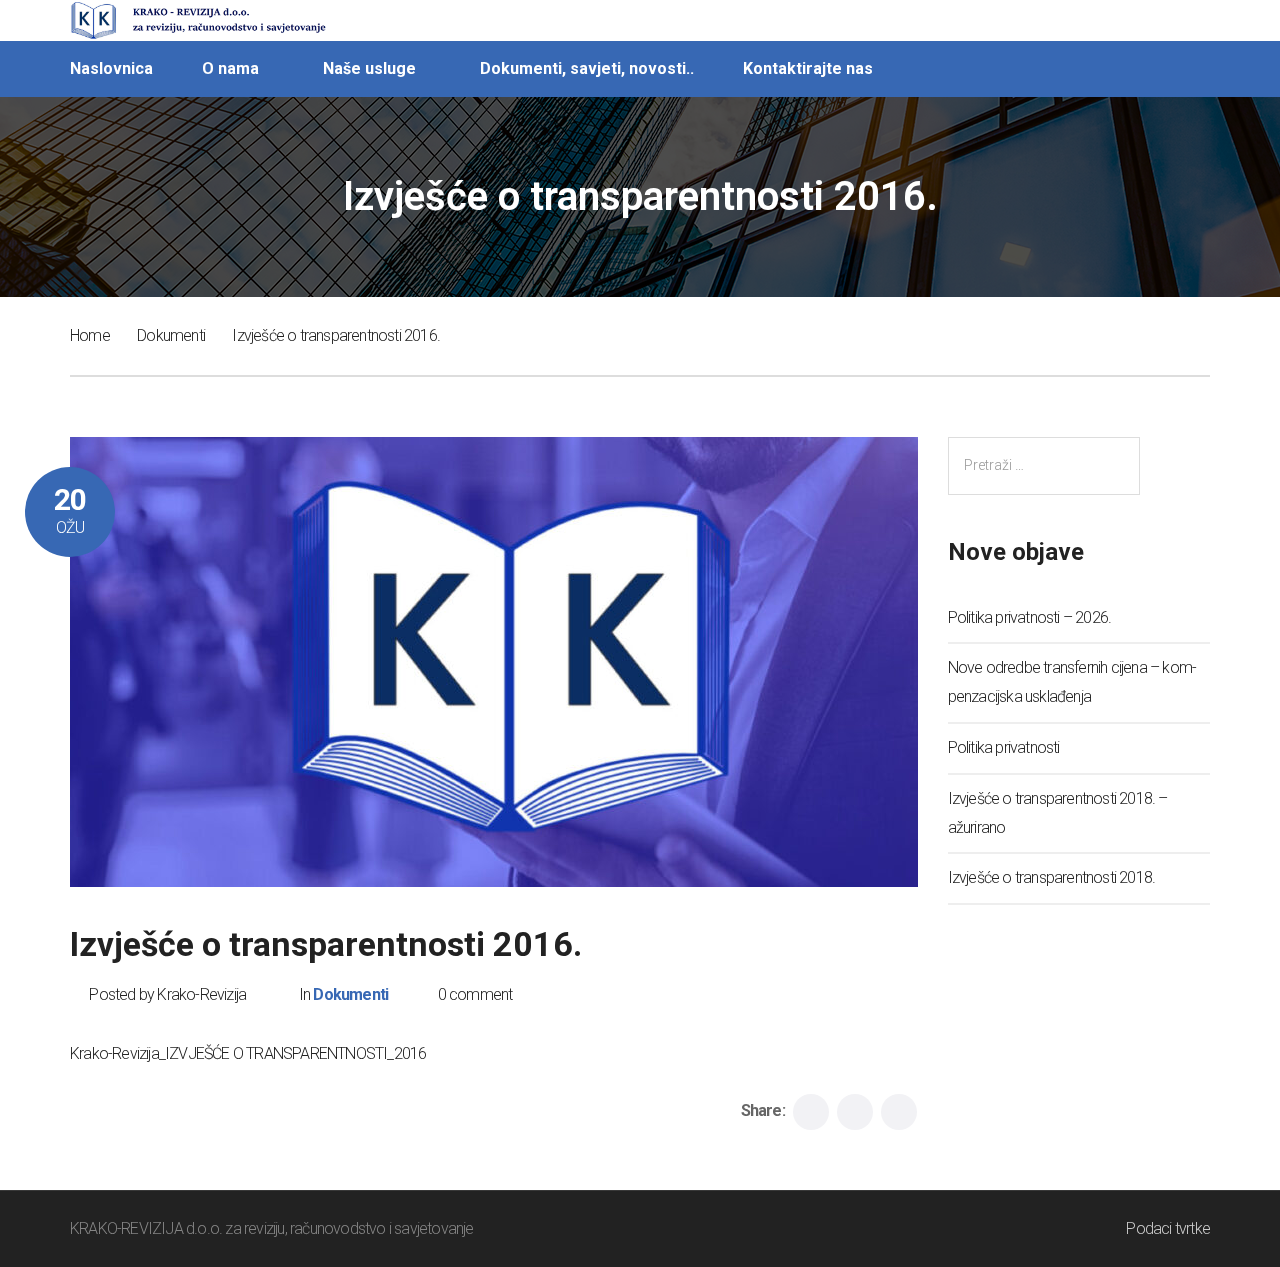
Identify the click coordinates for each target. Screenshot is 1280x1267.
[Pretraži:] (1044, 465)
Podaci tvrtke (1168, 1228)
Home (90, 335)
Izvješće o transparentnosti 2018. (1052, 877)
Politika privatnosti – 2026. (1030, 617)
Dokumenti (171, 335)
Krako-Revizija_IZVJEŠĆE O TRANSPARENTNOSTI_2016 (248, 1053)
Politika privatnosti (1004, 747)
